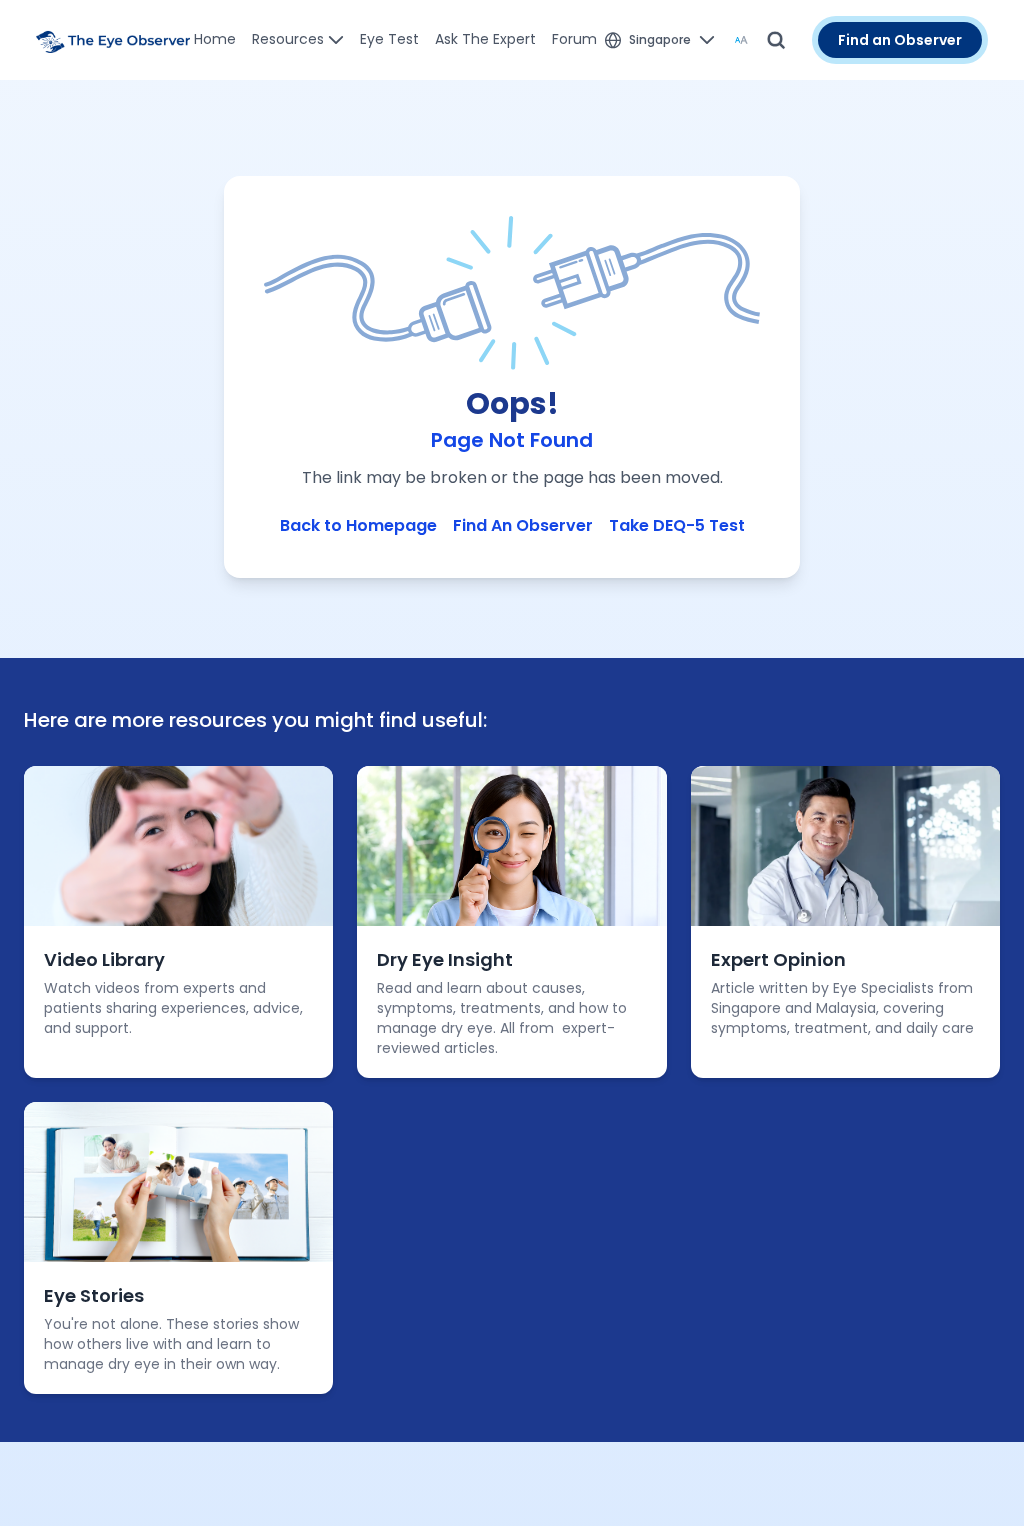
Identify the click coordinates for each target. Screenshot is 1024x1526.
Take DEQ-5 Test (677, 525)
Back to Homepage (358, 525)
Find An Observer (523, 525)
